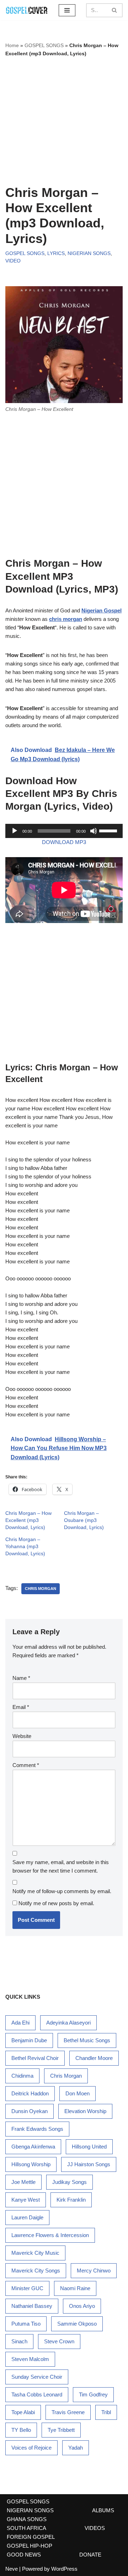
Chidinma (22, 2076)
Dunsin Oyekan (30, 2111)
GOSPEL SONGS (44, 45)
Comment (26, 1765)
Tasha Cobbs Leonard (37, 2394)
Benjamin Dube (29, 2040)
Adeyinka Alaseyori (68, 2023)
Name (21, 1678)
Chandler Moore (94, 2058)
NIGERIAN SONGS (89, 253)
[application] (64, 831)
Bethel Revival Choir (35, 2058)
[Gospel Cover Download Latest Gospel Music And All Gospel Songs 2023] (27, 10)
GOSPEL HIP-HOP (30, 2546)
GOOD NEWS (24, 2555)
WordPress (64, 2569)
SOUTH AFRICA (26, 2528)
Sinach (19, 2341)
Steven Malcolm (30, 2359)
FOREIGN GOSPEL (31, 2537)
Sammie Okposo (77, 2324)
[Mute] (94, 831)
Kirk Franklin (71, 2200)
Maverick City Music (35, 2253)
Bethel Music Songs (87, 2040)
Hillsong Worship (31, 2164)
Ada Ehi (20, 2023)
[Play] (15, 831)
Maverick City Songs (36, 2271)
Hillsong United (89, 2147)
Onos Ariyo (82, 2306)
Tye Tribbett (61, 2430)
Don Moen (78, 2093)
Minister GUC (27, 2288)
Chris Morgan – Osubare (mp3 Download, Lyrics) (84, 1520)
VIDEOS (95, 2528)
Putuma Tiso (26, 2324)
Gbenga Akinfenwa (33, 2147)
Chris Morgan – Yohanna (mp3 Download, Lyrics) (25, 1546)
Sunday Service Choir (37, 2377)
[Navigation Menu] (67, 10)
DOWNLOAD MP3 (64, 842)
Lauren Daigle (27, 2217)
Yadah (76, 2448)
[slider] (109, 830)
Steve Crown (59, 2341)
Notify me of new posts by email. (56, 1903)
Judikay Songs (70, 2182)
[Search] (115, 10)
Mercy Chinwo (94, 2271)
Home (12, 45)
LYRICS (56, 253)
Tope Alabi (23, 2412)
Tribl (106, 2412)
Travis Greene (68, 2412)
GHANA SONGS (27, 2519)
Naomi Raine (75, 2288)
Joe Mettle (23, 2182)
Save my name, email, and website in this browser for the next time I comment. (61, 1866)
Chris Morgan (41, 1589)
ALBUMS (103, 2510)
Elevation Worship (85, 2111)
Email (21, 1707)
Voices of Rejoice (31, 2448)
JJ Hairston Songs (89, 2164)
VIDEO (13, 261)
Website (22, 1736)
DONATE (90, 2555)
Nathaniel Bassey (32, 2306)
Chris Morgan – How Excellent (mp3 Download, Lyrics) (28, 1520)
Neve (12, 2569)
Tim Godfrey (93, 2394)
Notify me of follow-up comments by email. (62, 1891)
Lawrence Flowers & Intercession (50, 2235)
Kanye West (26, 2200)
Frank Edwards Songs (37, 2129)
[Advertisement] (64, 121)
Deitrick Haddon (30, 2093)
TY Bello (21, 2430)
